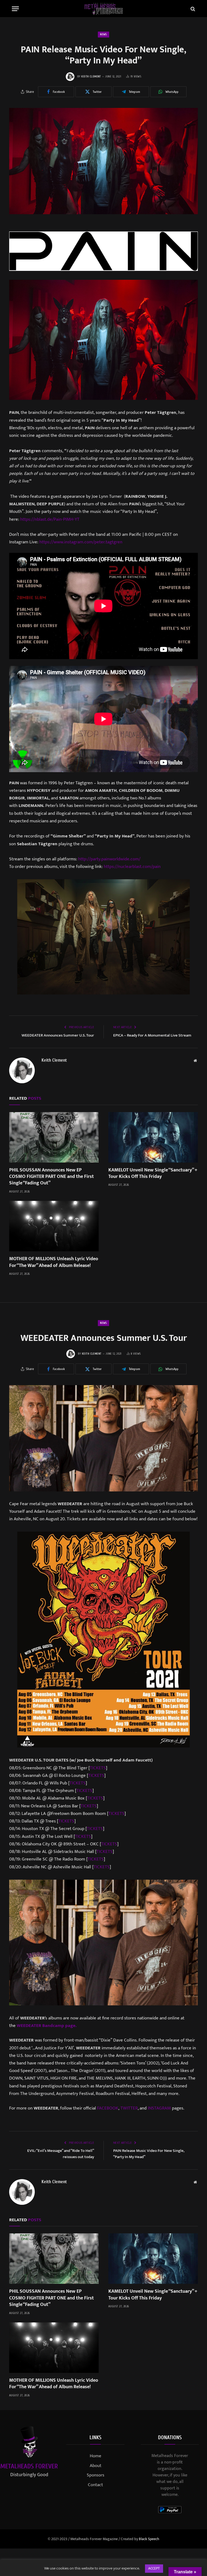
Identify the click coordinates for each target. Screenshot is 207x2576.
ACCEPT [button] (154, 2568)
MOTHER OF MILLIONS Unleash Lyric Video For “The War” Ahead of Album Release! (54, 1262)
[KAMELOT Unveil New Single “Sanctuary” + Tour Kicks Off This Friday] (153, 1137)
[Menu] (15, 9)
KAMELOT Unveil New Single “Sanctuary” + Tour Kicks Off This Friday (153, 1173)
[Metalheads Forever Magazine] (104, 9)
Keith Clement (91, 76)
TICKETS (98, 1768)
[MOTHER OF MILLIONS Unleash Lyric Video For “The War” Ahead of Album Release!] (54, 1226)
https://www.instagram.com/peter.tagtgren (81, 542)
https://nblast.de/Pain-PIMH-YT (50, 519)
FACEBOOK (108, 2108)
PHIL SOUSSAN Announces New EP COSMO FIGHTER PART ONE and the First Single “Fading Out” (51, 1177)
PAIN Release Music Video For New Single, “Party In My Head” (149, 2154)
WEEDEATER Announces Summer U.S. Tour (58, 1035)
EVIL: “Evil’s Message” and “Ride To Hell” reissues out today (61, 2154)
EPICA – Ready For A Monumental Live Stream (152, 1035)
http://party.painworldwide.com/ (109, 859)
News (103, 34)
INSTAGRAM (159, 2108)
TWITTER (129, 2108)
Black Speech (149, 2539)
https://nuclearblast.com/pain (132, 867)
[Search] (192, 9)
